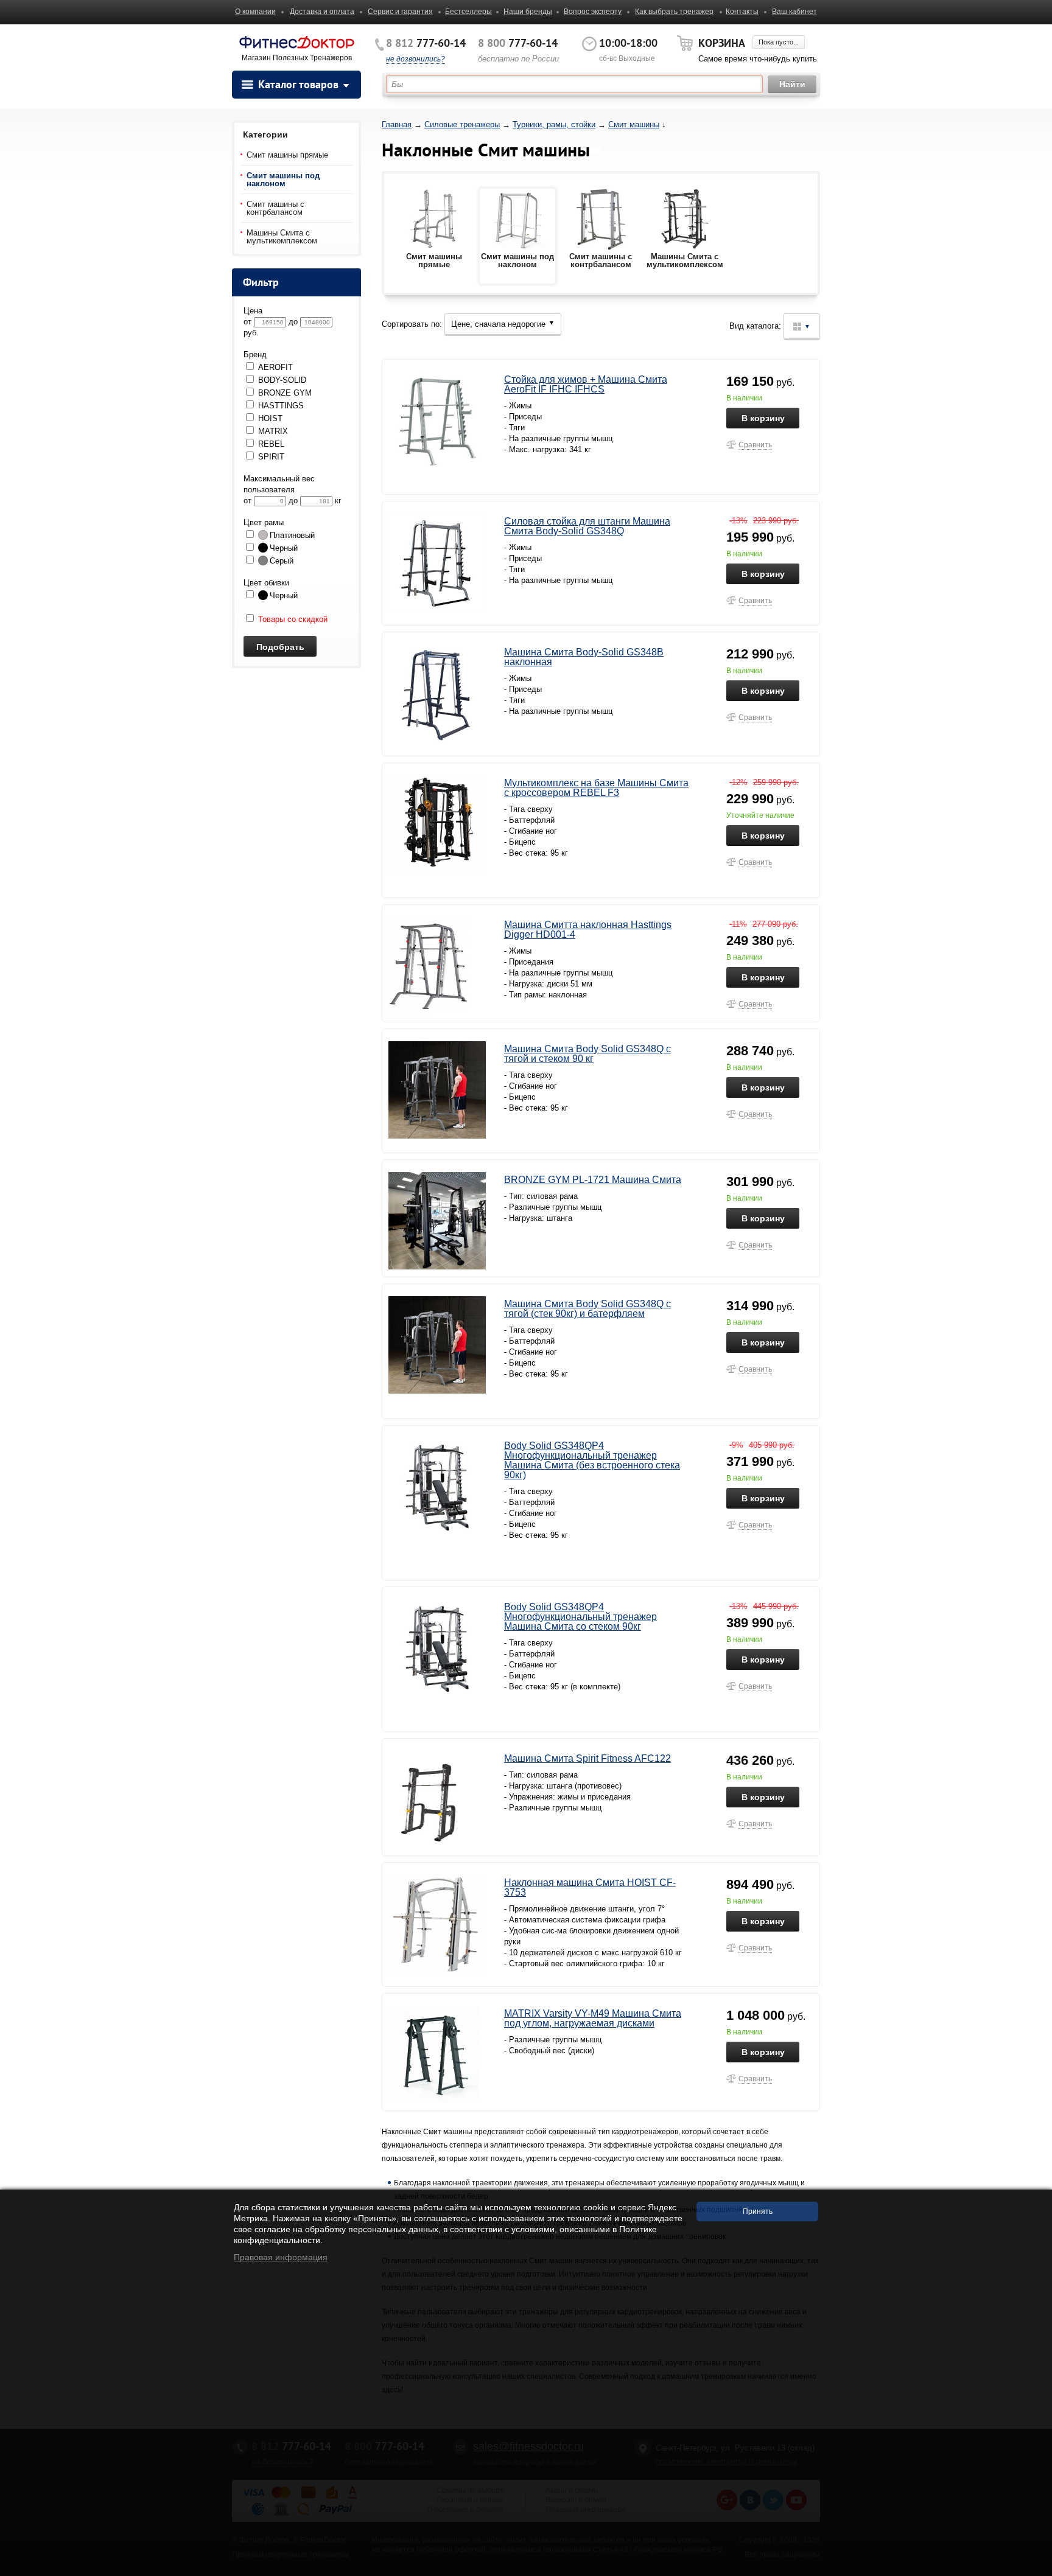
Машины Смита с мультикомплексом (282, 237)
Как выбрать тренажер (674, 12)
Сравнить (755, 445)
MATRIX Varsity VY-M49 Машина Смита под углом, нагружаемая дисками (593, 2018)
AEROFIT (275, 367)
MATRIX (273, 431)
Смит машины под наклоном (283, 180)
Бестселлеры (468, 12)
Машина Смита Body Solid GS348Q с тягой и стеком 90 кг (587, 1054)
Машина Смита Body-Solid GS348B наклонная (584, 657)
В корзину (763, 418)
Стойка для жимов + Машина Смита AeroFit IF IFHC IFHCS (586, 384)
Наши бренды (528, 12)
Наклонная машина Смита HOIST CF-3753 (590, 1887)
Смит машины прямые (287, 155)
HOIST (270, 418)
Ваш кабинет (794, 12)
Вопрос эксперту (593, 12)
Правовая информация (281, 2257)
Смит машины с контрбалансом (275, 208)
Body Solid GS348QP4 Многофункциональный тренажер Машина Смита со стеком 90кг (580, 1617)
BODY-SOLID (282, 380)
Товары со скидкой (292, 619)
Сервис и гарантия (400, 12)
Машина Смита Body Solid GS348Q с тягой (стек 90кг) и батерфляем (587, 1309)
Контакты (742, 12)
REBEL (271, 444)
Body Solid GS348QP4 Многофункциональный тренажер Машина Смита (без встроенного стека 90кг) (592, 1460)
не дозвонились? (416, 59)
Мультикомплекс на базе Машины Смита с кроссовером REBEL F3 (596, 788)
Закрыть (1032, 2570)
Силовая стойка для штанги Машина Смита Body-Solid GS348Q (587, 526)
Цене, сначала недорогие (503, 324)
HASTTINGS (281, 406)
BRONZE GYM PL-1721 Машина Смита (593, 1180)
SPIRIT (271, 457)
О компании (255, 12)
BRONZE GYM (285, 393)
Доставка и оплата (322, 12)
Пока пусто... (779, 42)
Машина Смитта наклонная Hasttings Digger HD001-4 (588, 930)
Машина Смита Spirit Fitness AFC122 (587, 1758)
